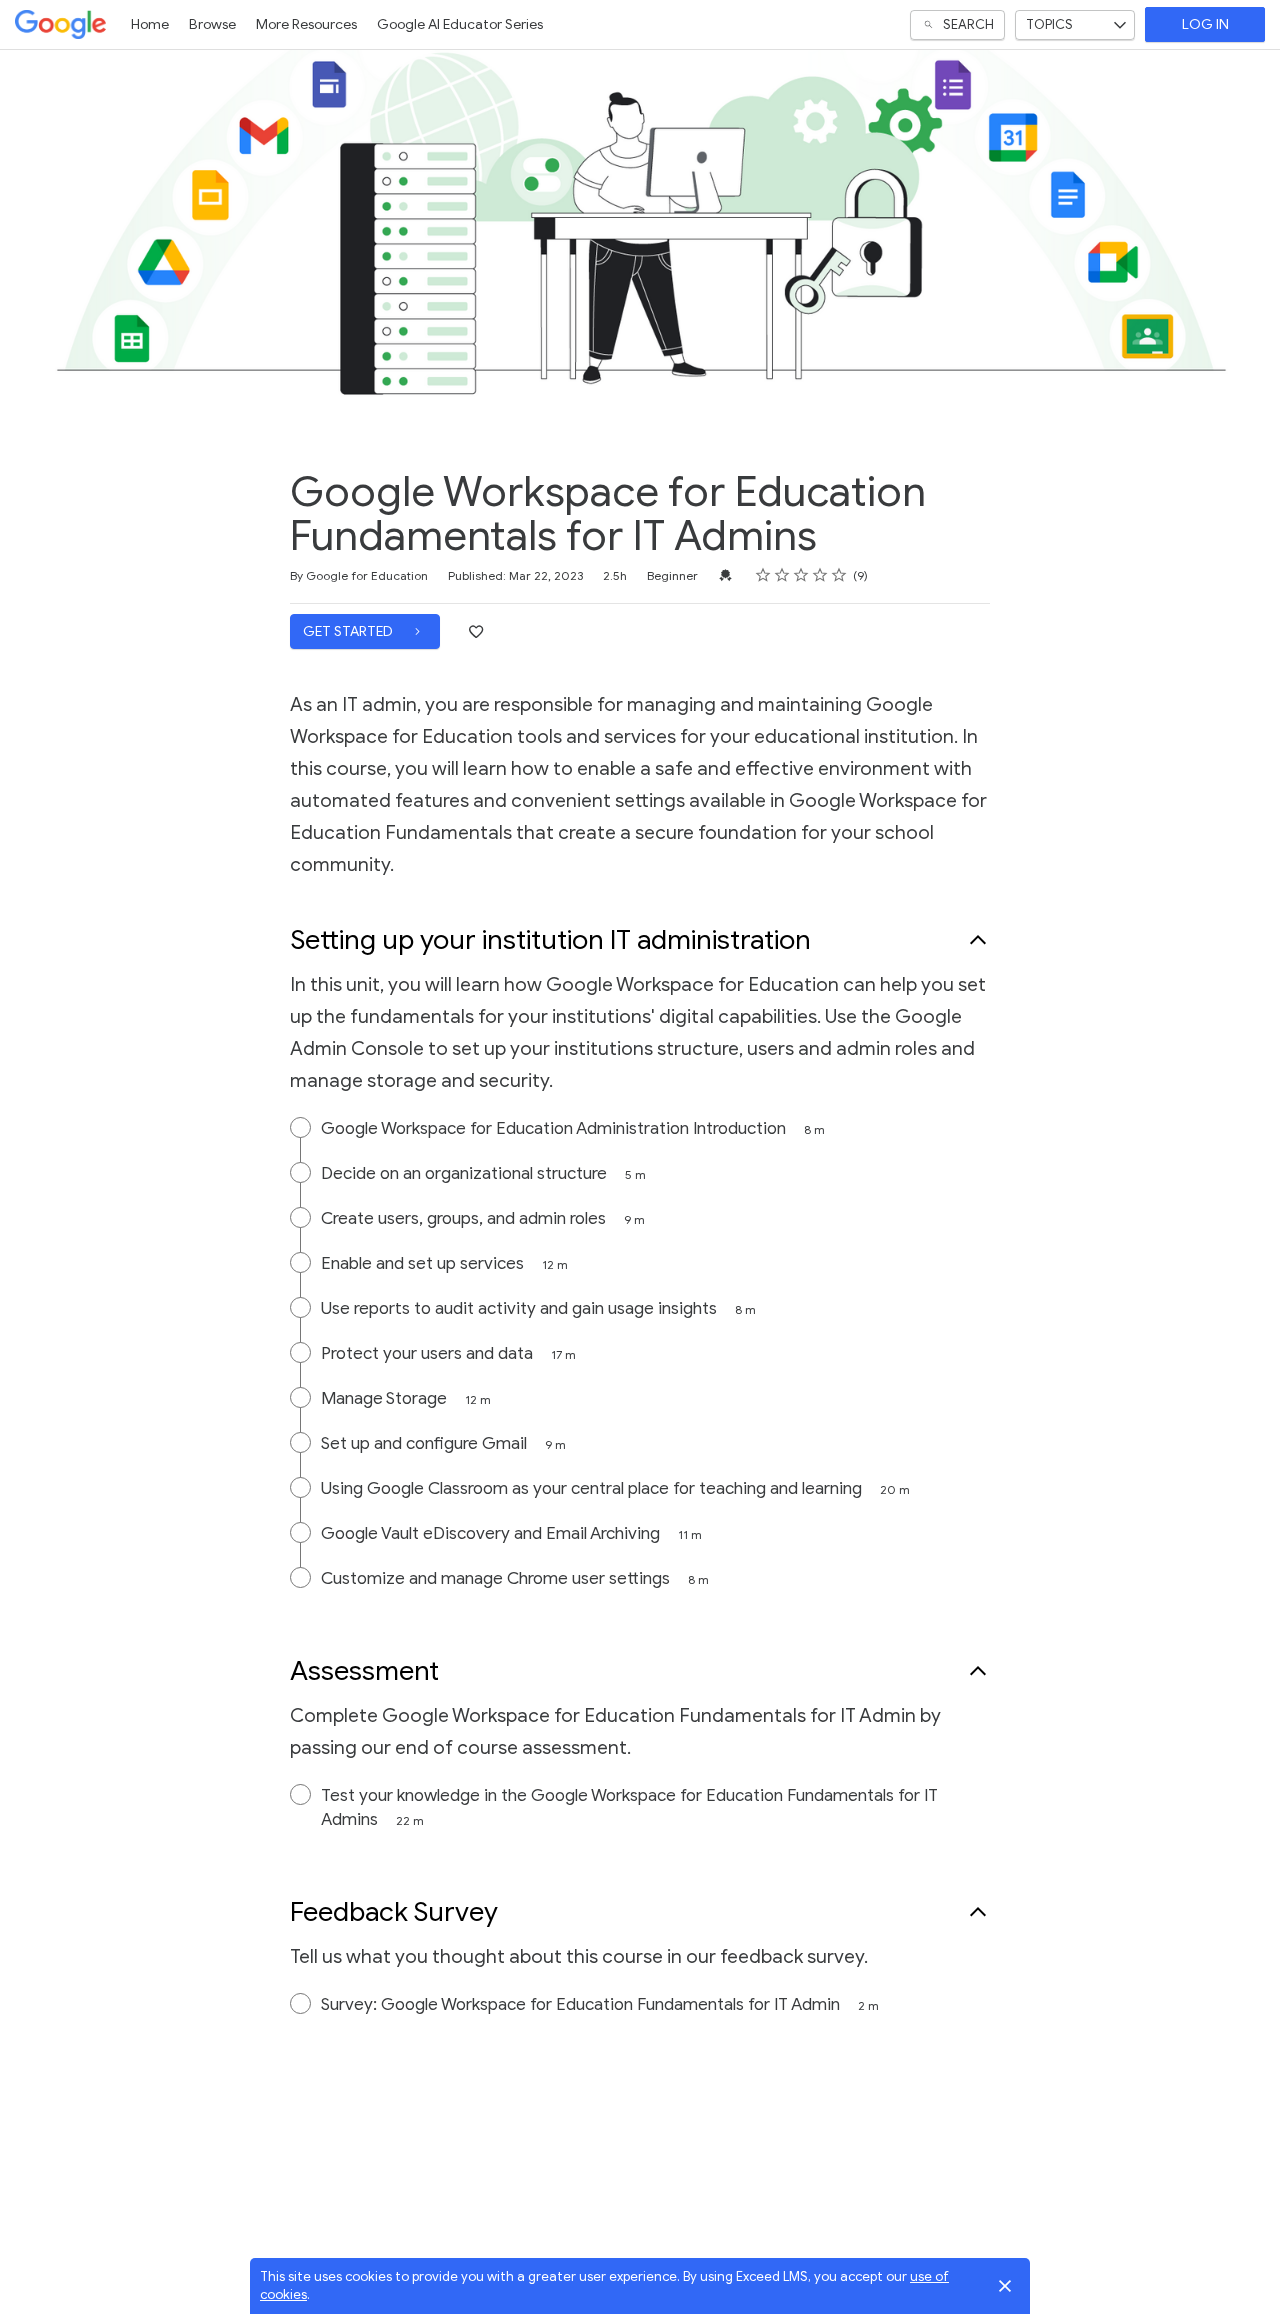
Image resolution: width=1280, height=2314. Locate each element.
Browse (212, 24)
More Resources (306, 24)
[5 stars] (839, 575)
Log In (1205, 24)
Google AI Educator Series (460, 24)
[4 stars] (820, 575)
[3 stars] (801, 575)
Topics (1049, 24)
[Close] (1005, 2286)
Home (150, 24)
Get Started (349, 631)
